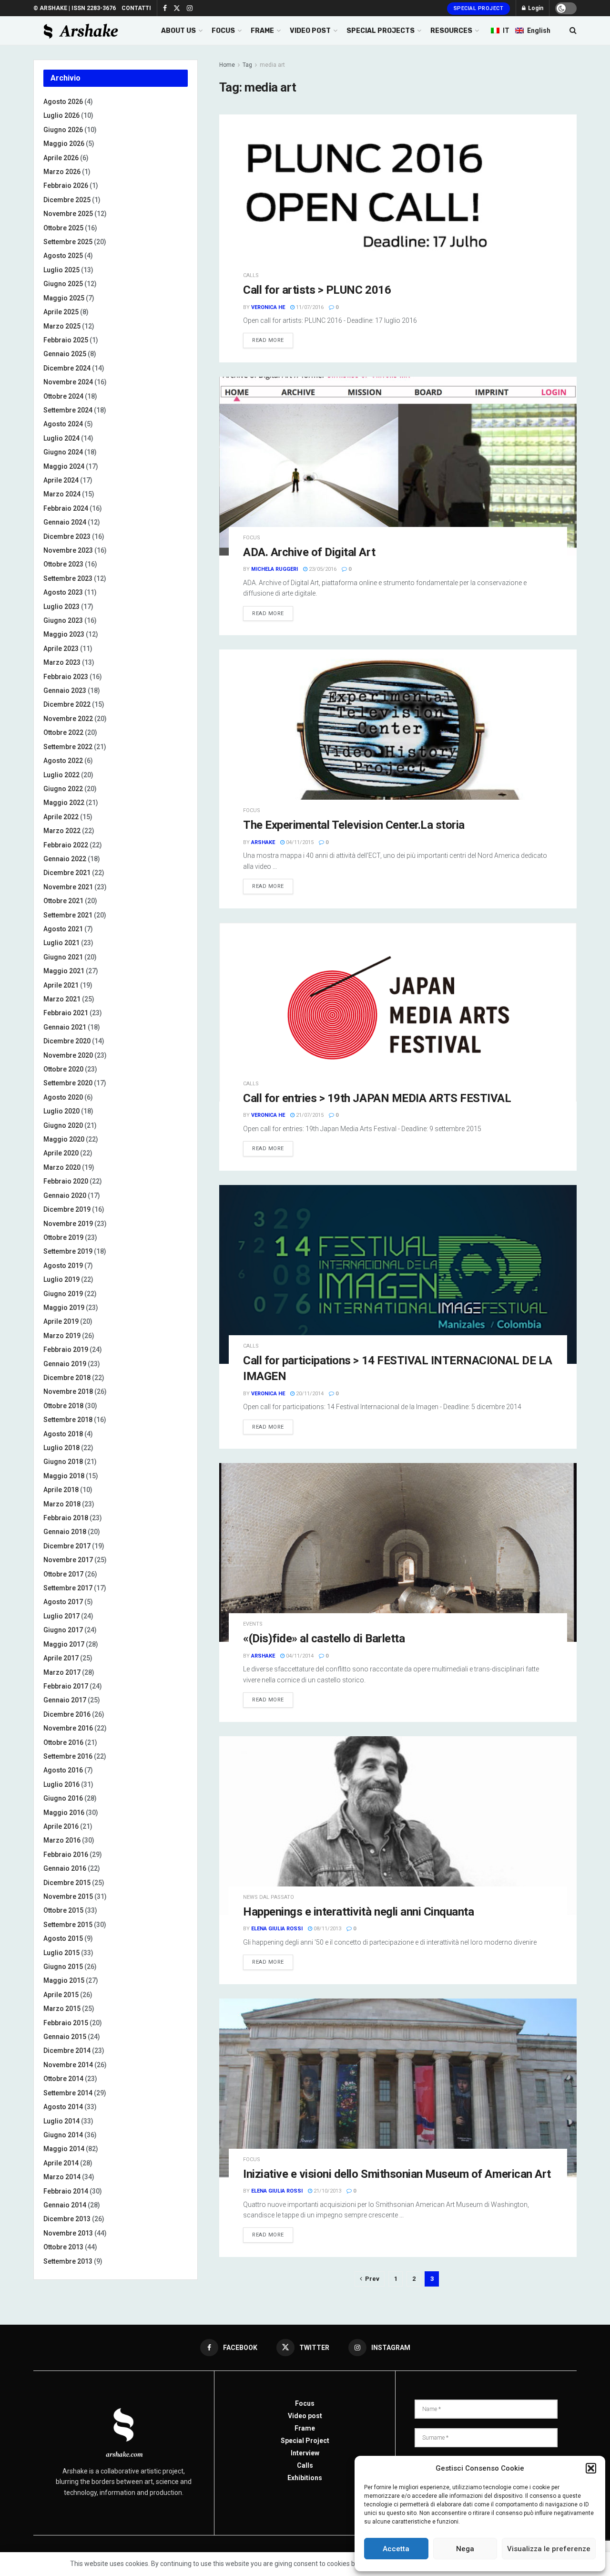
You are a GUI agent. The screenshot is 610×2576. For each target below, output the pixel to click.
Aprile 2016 (61, 1826)
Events (253, 1624)
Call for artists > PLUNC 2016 (317, 290)
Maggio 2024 (64, 466)
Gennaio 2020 (65, 1195)
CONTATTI (136, 8)
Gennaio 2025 (65, 354)
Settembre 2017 (68, 1588)
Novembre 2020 (68, 1055)
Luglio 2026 (61, 115)
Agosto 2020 (63, 1097)
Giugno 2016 (63, 1798)
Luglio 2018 (61, 1448)
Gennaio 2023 (65, 690)
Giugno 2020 (63, 1125)
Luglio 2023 (61, 607)
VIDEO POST (310, 31)
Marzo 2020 (62, 1167)
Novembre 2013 (68, 2233)
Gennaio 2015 (65, 2037)
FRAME (262, 31)
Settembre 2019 (68, 1251)
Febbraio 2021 (66, 1013)
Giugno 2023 (63, 620)
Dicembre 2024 (67, 368)
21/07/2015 (309, 1115)
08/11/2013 (327, 1929)
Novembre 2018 (68, 1391)
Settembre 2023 (68, 578)
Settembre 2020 (68, 1083)
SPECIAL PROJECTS (381, 31)
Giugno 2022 (63, 789)
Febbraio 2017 (66, 1686)
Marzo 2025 (62, 326)
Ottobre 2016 (63, 1742)
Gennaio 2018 (65, 1532)
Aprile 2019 (61, 1321)
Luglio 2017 (61, 1616)
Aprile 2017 (61, 1658)
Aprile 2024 (61, 480)
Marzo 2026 (62, 172)
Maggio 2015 (64, 1980)
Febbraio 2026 (66, 185)
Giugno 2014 (63, 2135)
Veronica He (268, 307)
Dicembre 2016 (67, 1714)
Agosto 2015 (63, 1938)
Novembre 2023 (68, 550)
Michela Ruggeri (274, 569)
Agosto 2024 (63, 424)
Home (227, 65)
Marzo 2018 (62, 1504)
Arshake (263, 842)
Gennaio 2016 (65, 1868)
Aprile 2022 (61, 817)
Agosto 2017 (63, 1602)
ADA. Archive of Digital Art (309, 552)
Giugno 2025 (63, 284)
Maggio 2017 (64, 1644)
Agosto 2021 (63, 929)
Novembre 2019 (68, 1224)
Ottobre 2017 (63, 1574)
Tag (247, 65)
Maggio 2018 (64, 1476)
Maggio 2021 (64, 971)
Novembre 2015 (68, 1896)
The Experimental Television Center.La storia (354, 825)
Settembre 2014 (68, 2093)
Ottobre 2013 (63, 2247)
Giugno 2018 (63, 1462)
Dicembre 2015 (67, 1883)
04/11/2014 (299, 1656)
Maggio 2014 (64, 2149)
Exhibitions (305, 2478)
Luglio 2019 (61, 1279)
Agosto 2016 (63, 1770)
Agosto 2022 (63, 761)
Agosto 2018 (63, 1434)
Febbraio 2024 (66, 508)
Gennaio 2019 (65, 1364)
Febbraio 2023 (66, 677)
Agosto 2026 (63, 102)
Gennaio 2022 (65, 859)
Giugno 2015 (63, 1967)
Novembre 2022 (68, 719)
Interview (305, 2453)
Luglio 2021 (61, 943)
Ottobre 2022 (63, 732)
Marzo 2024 (62, 494)
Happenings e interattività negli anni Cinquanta (358, 1912)
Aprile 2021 (61, 985)
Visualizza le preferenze (549, 2549)
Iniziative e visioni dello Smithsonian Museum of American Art (397, 2174)
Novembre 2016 (68, 1728)
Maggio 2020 (64, 1139)
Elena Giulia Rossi (277, 1929)
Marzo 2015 (62, 2009)
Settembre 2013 (68, 2261)
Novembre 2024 (68, 382)
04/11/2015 (299, 842)
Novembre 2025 (68, 214)
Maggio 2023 (64, 634)
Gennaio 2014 (65, 2205)
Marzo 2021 (62, 999)
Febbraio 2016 (66, 1855)
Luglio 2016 (61, 1784)
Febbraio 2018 (66, 1518)
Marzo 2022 (62, 831)
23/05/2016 (322, 569)
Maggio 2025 (64, 298)
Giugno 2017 (63, 1630)
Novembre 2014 (68, 2065)
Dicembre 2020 (67, 1041)
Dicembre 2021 (67, 873)
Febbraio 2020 (66, 1181)
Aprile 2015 (61, 1995)
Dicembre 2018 (67, 1378)
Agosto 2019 (63, 1266)
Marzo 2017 (62, 1672)
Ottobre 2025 (63, 228)
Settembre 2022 (68, 747)
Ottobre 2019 (63, 1237)
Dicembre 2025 (67, 200)
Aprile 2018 (61, 1490)
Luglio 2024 (61, 438)
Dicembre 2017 (67, 1546)
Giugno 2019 (63, 1294)
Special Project (479, 8)
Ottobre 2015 (63, 1910)
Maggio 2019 (64, 1308)
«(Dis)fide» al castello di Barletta (324, 1638)
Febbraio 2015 (66, 2023)
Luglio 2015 (61, 1953)
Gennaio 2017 (65, 1700)
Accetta (396, 2549)
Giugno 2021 (63, 957)
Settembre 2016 (68, 1756)
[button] (591, 2468)
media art (272, 65)
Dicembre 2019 (67, 1209)
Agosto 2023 (63, 592)
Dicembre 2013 (67, 2219)
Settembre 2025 (68, 242)
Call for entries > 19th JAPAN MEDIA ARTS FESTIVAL (377, 1098)
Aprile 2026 (61, 158)
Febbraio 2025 (66, 340)
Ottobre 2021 (63, 901)
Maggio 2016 (64, 1813)
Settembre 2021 (68, 915)
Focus (252, 538)
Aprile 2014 (61, 2163)
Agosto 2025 (63, 256)
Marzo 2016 (62, 1840)
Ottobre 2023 (63, 564)
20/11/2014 (309, 1394)
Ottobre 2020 (63, 1069)
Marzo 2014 (62, 2177)
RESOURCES (451, 31)
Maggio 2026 (64, 144)
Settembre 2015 (68, 1925)
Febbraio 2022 (66, 845)
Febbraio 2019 (66, 1350)
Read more (268, 340)
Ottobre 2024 (63, 396)
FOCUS (223, 31)
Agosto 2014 (63, 2107)
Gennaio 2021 (65, 1027)
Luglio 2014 (61, 2121)
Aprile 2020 (61, 1153)
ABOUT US (178, 31)
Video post (305, 2416)
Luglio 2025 (61, 270)
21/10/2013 (327, 2191)
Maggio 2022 (64, 803)
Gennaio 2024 (65, 522)
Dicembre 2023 (67, 536)
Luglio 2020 (61, 1111)
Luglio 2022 (61, 775)
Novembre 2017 (68, 1560)
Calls (251, 275)
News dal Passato (269, 1897)
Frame (305, 2428)
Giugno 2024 (63, 452)
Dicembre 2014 (67, 2050)
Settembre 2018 (68, 1420)
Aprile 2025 (61, 312)
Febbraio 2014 (66, 2191)
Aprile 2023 (61, 649)
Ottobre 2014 (63, 2079)
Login (535, 8)
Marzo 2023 (62, 662)
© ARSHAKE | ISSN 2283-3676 (75, 8)
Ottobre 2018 (63, 1406)
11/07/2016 (309, 307)
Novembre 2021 (68, 887)
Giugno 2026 (63, 130)
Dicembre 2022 (67, 704)
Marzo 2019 (62, 1336)
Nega (465, 2549)
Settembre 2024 (68, 410)
